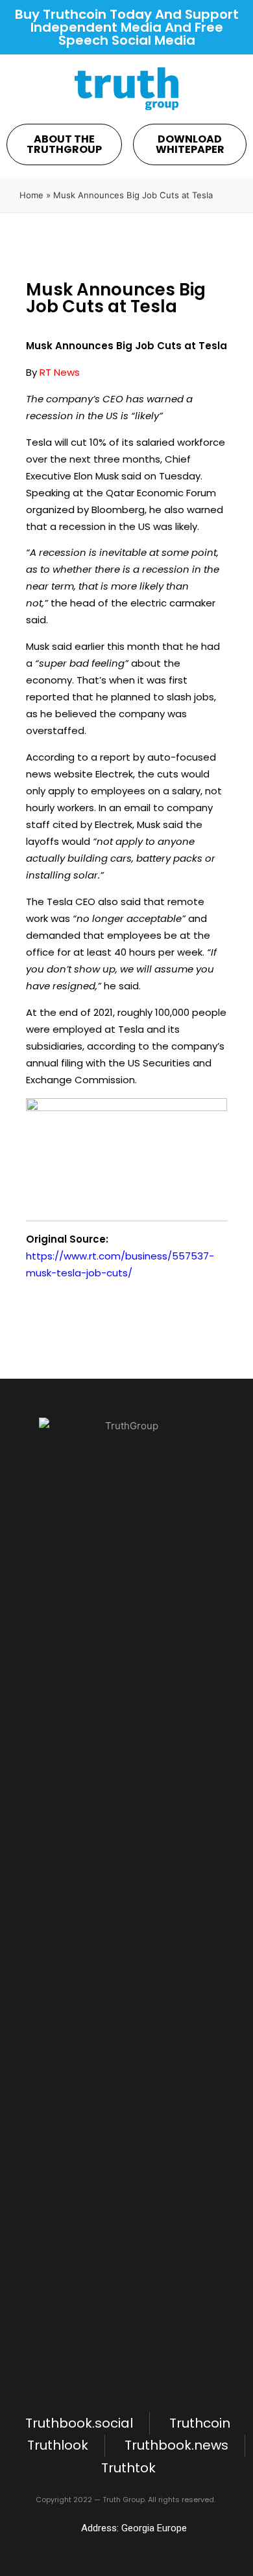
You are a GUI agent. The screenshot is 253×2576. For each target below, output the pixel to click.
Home (31, 195)
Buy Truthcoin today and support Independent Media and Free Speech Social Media (127, 27)
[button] (64, 144)
